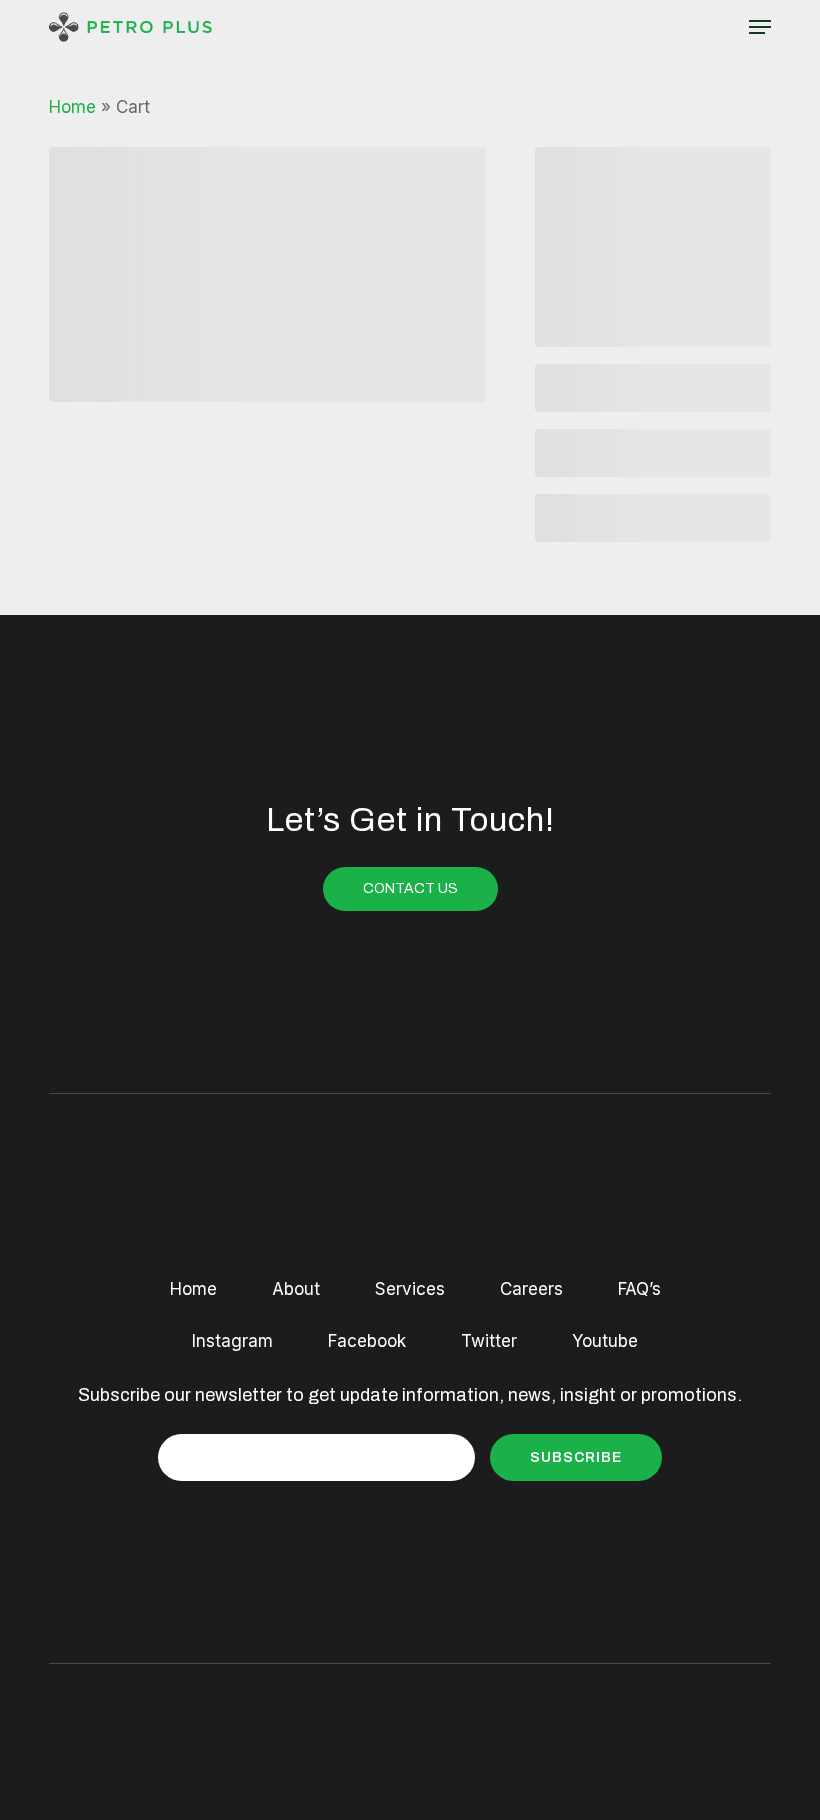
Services (410, 1289)
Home (72, 107)
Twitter (489, 1341)
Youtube (605, 1341)
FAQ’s (639, 1289)
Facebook (367, 1341)
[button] (760, 27)
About (296, 1289)
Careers (531, 1289)
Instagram (232, 1341)
